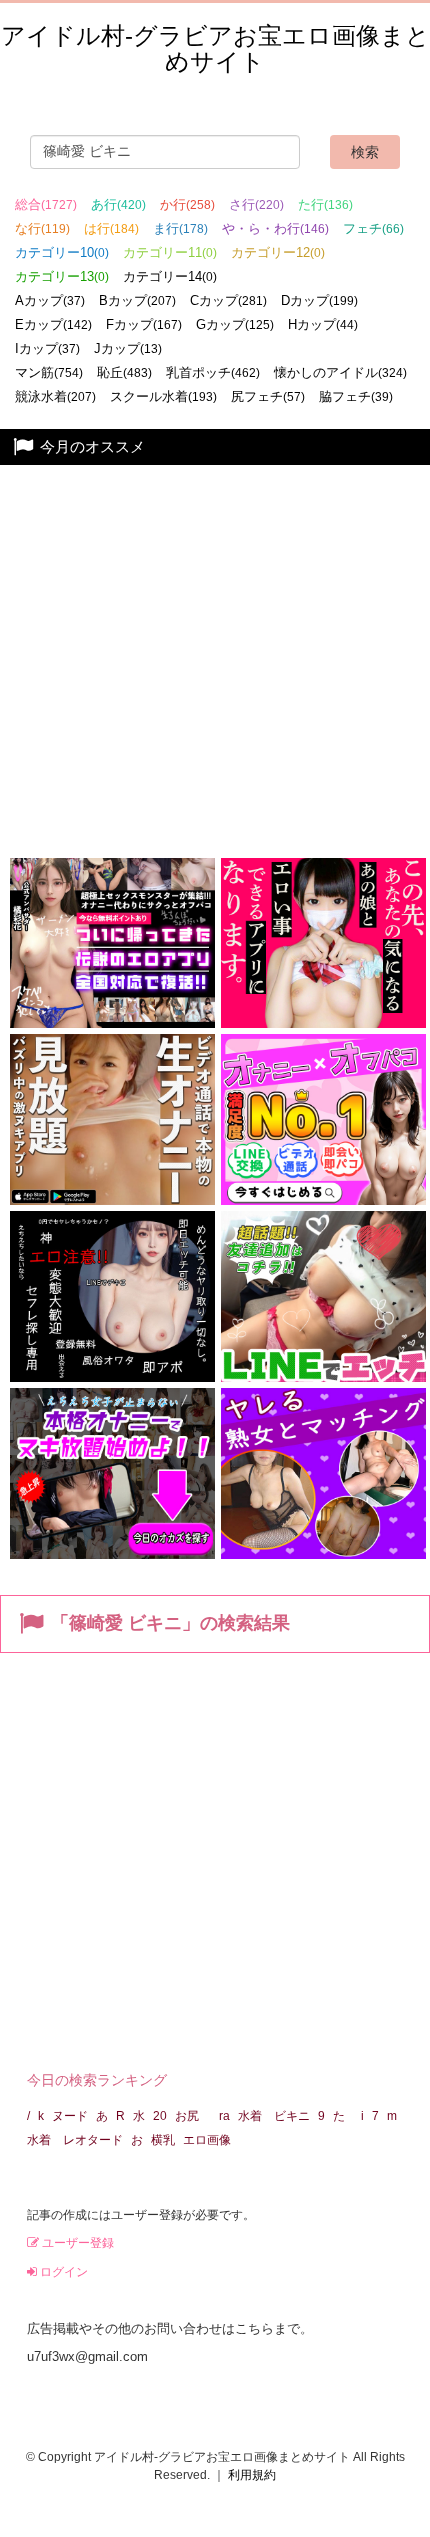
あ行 (118, 204)
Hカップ (323, 324)
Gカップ (235, 324)
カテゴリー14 (170, 276)
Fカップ (144, 324)
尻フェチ (268, 396)
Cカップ (228, 300)
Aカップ (50, 300)
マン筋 (49, 372)
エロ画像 (207, 2140)
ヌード (70, 2116)
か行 (187, 204)
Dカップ (319, 300)
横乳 (163, 2140)
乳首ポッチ (213, 372)
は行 (111, 228)
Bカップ (137, 300)
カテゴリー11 (170, 252)
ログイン (62, 2272)
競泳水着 (55, 396)
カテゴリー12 (278, 252)
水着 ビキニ (274, 2116)
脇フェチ (356, 396)
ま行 (180, 228)
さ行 (256, 204)
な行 (42, 228)
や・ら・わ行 (275, 228)
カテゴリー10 (62, 252)
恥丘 (124, 372)
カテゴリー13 (62, 276)
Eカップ (53, 324)
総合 (46, 204)
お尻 (193, 2116)
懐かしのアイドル (340, 372)
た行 (325, 204)
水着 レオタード (75, 2140)
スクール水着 (163, 396)
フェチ (373, 228)
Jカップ (128, 348)
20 (160, 2116)
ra (224, 2116)
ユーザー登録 (76, 2243)
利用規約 (252, 2475)
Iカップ (47, 348)
